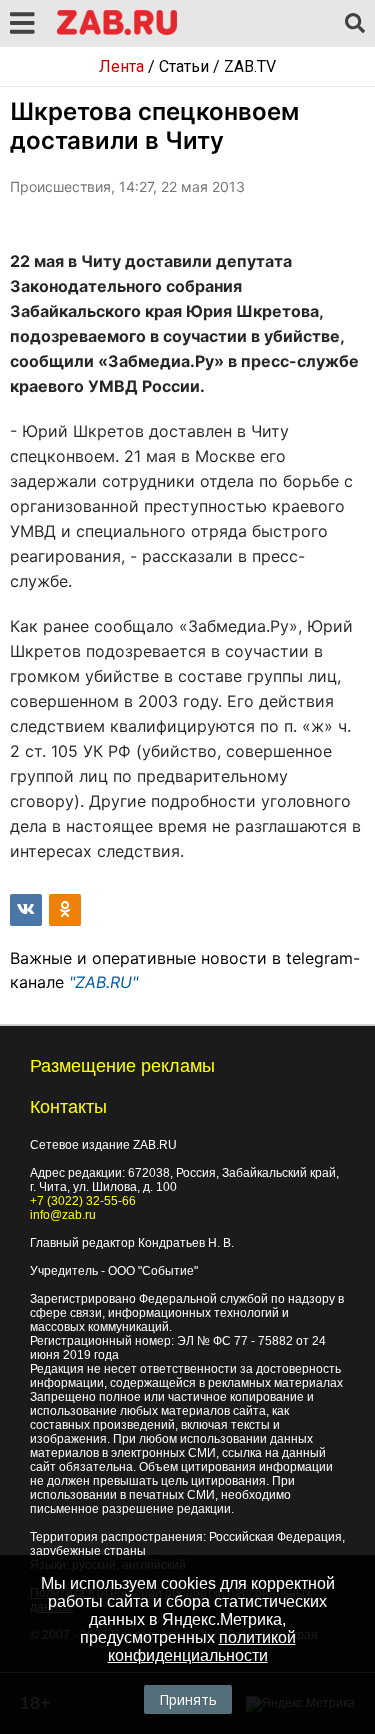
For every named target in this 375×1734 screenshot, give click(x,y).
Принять (188, 1699)
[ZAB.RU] (117, 31)
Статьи (184, 66)
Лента (121, 66)
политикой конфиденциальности (202, 1646)
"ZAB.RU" (103, 982)
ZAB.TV (250, 66)
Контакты (68, 1107)
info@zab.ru (63, 1215)
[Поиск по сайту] (355, 24)
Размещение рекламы (122, 1066)
